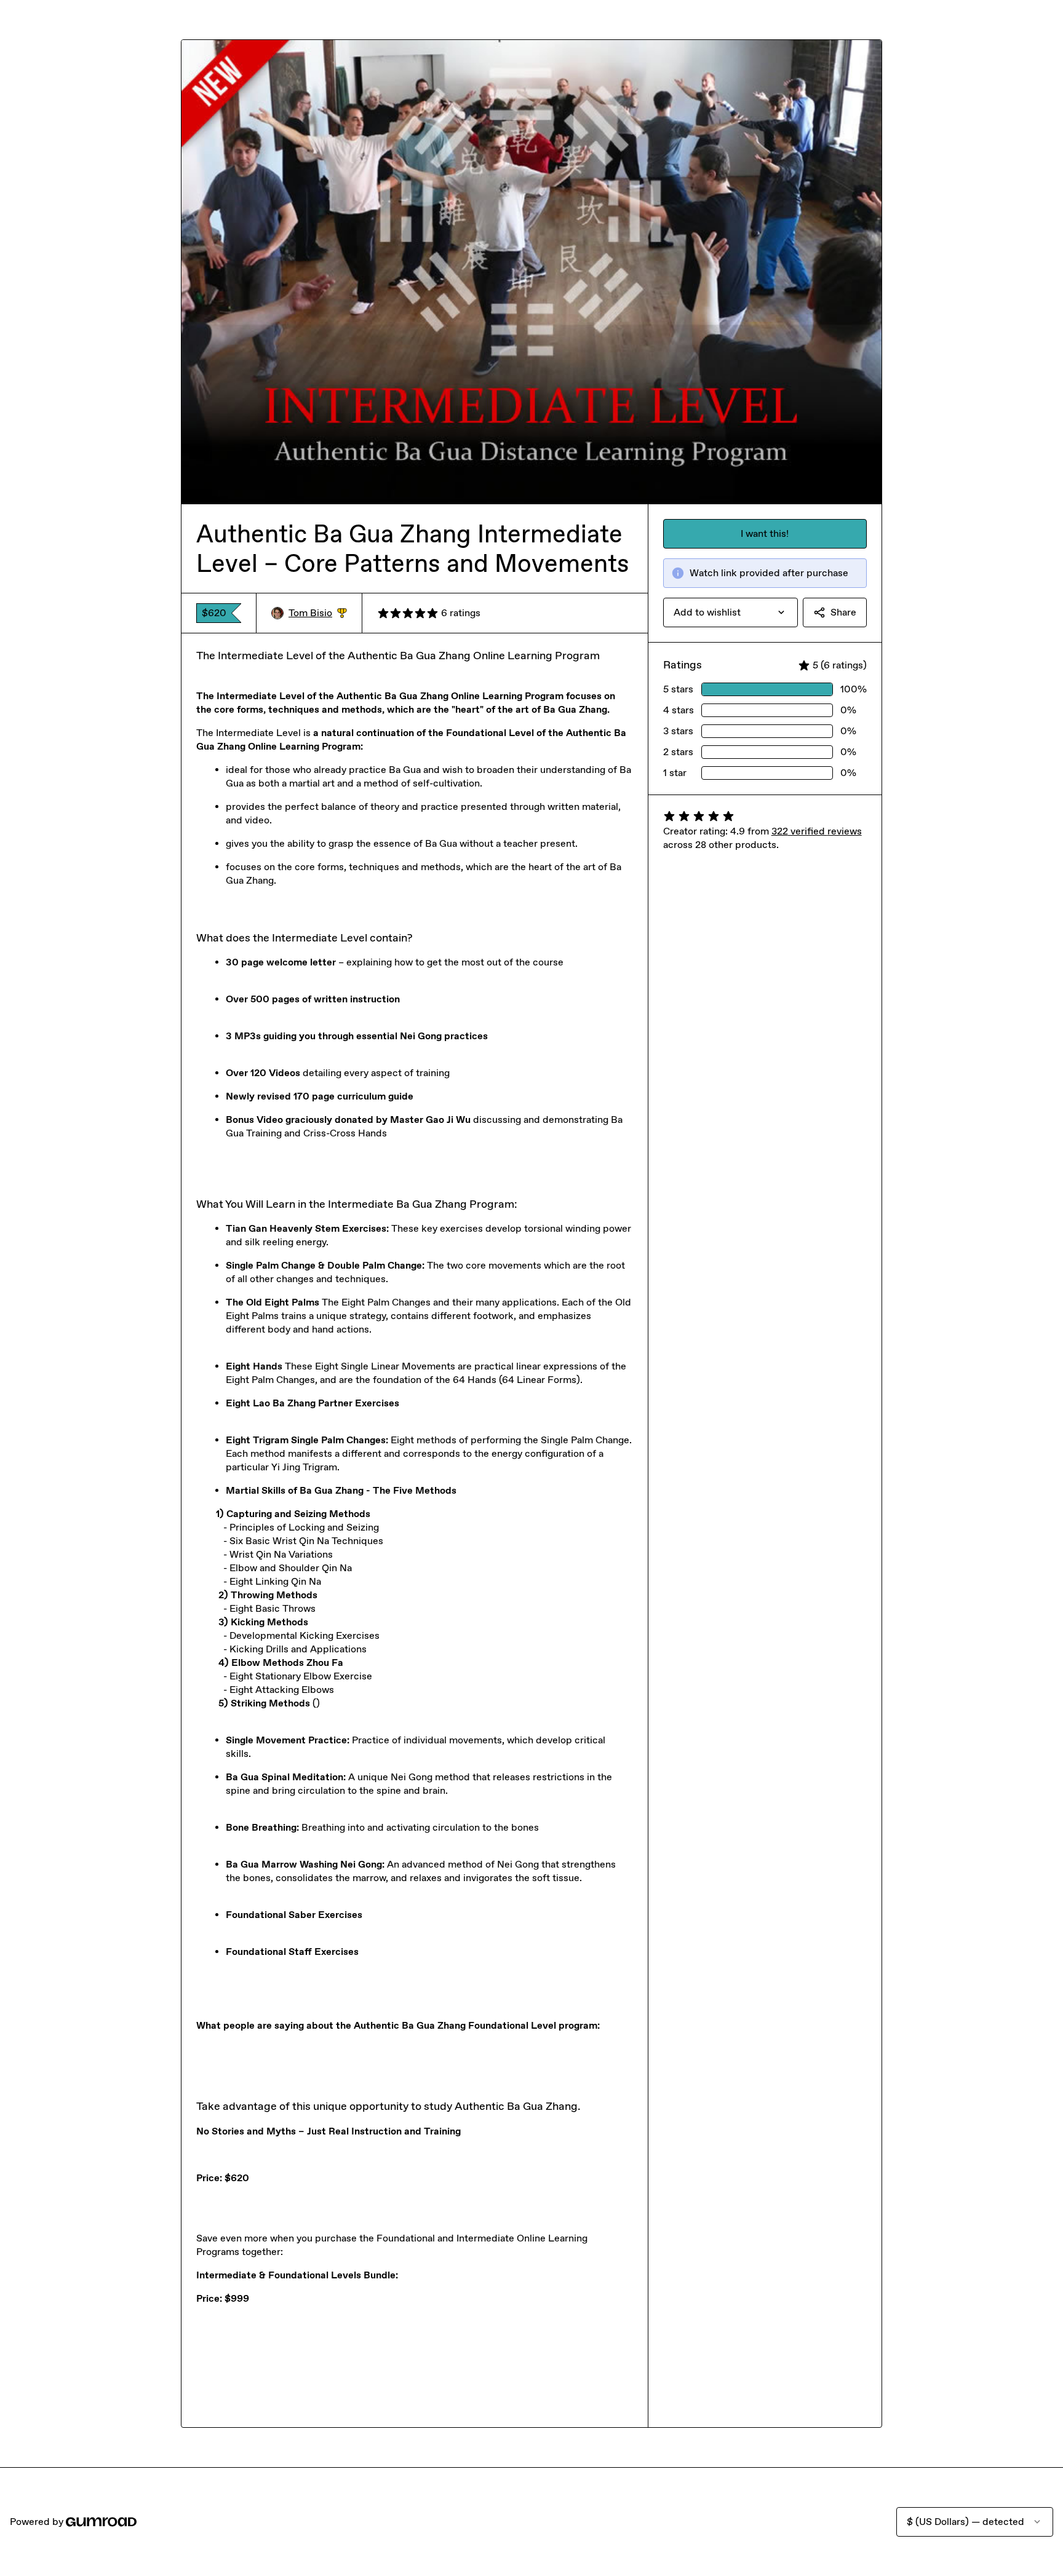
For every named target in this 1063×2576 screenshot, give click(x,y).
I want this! (765, 533)
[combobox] (731, 612)
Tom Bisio (318, 613)
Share (843, 612)
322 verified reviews (817, 831)
